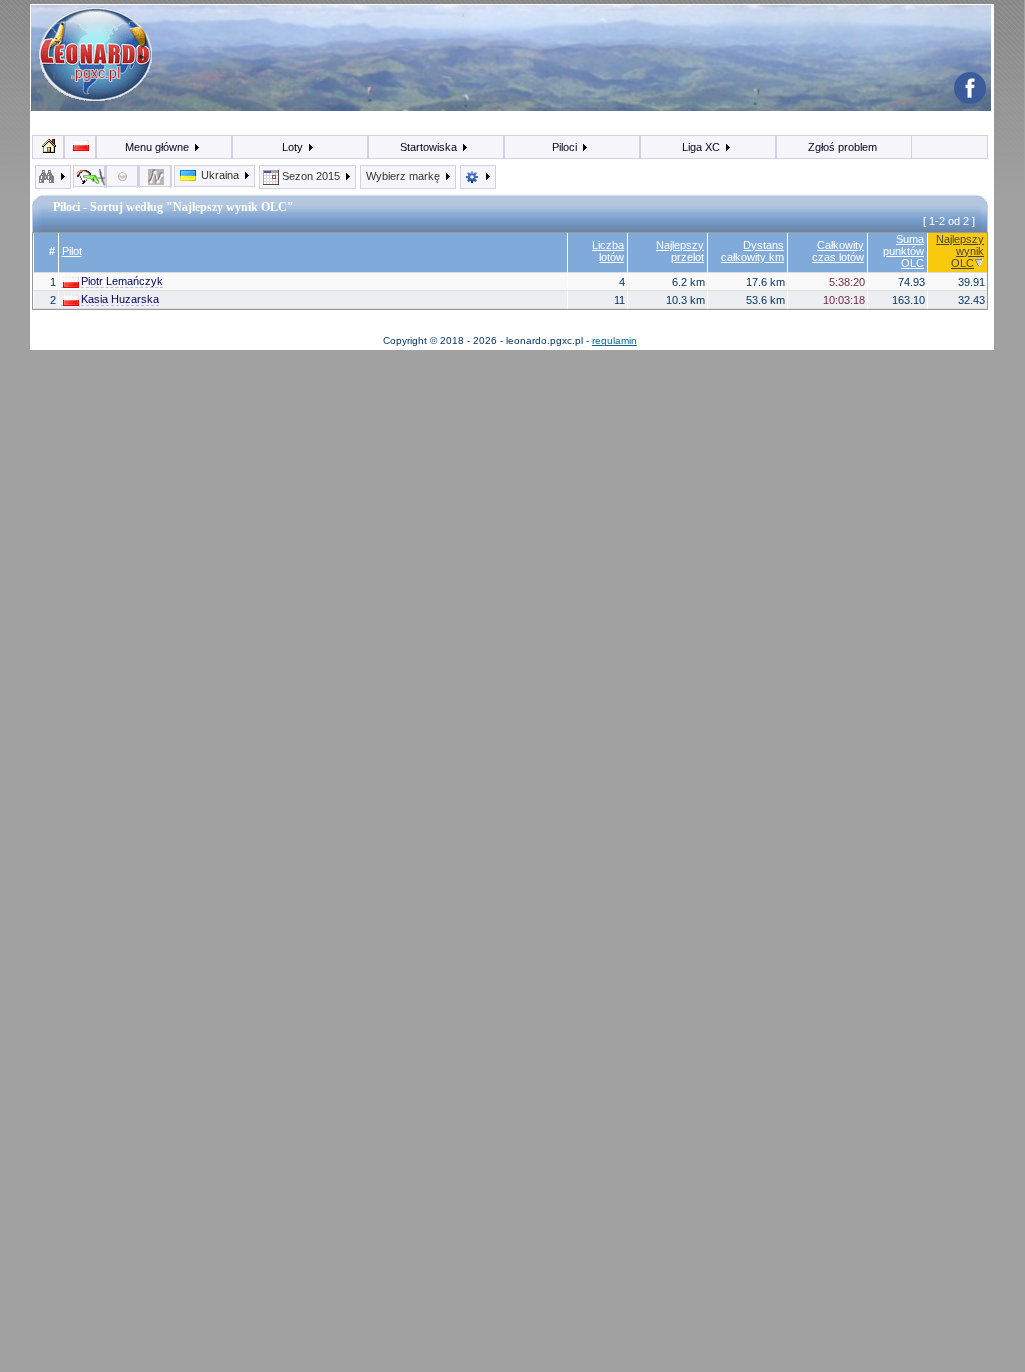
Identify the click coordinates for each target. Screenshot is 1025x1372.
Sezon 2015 (311, 176)
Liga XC (702, 147)
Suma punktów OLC (903, 251)
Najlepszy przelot (680, 251)
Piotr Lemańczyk (122, 281)
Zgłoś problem (842, 147)
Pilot (72, 251)
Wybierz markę (404, 176)
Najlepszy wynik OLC (960, 251)
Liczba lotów (608, 251)
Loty (294, 147)
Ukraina (220, 175)
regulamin (614, 340)
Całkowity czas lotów (838, 251)
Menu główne (158, 147)
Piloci (566, 147)
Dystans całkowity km (752, 251)
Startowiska (430, 147)
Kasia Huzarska (120, 299)
